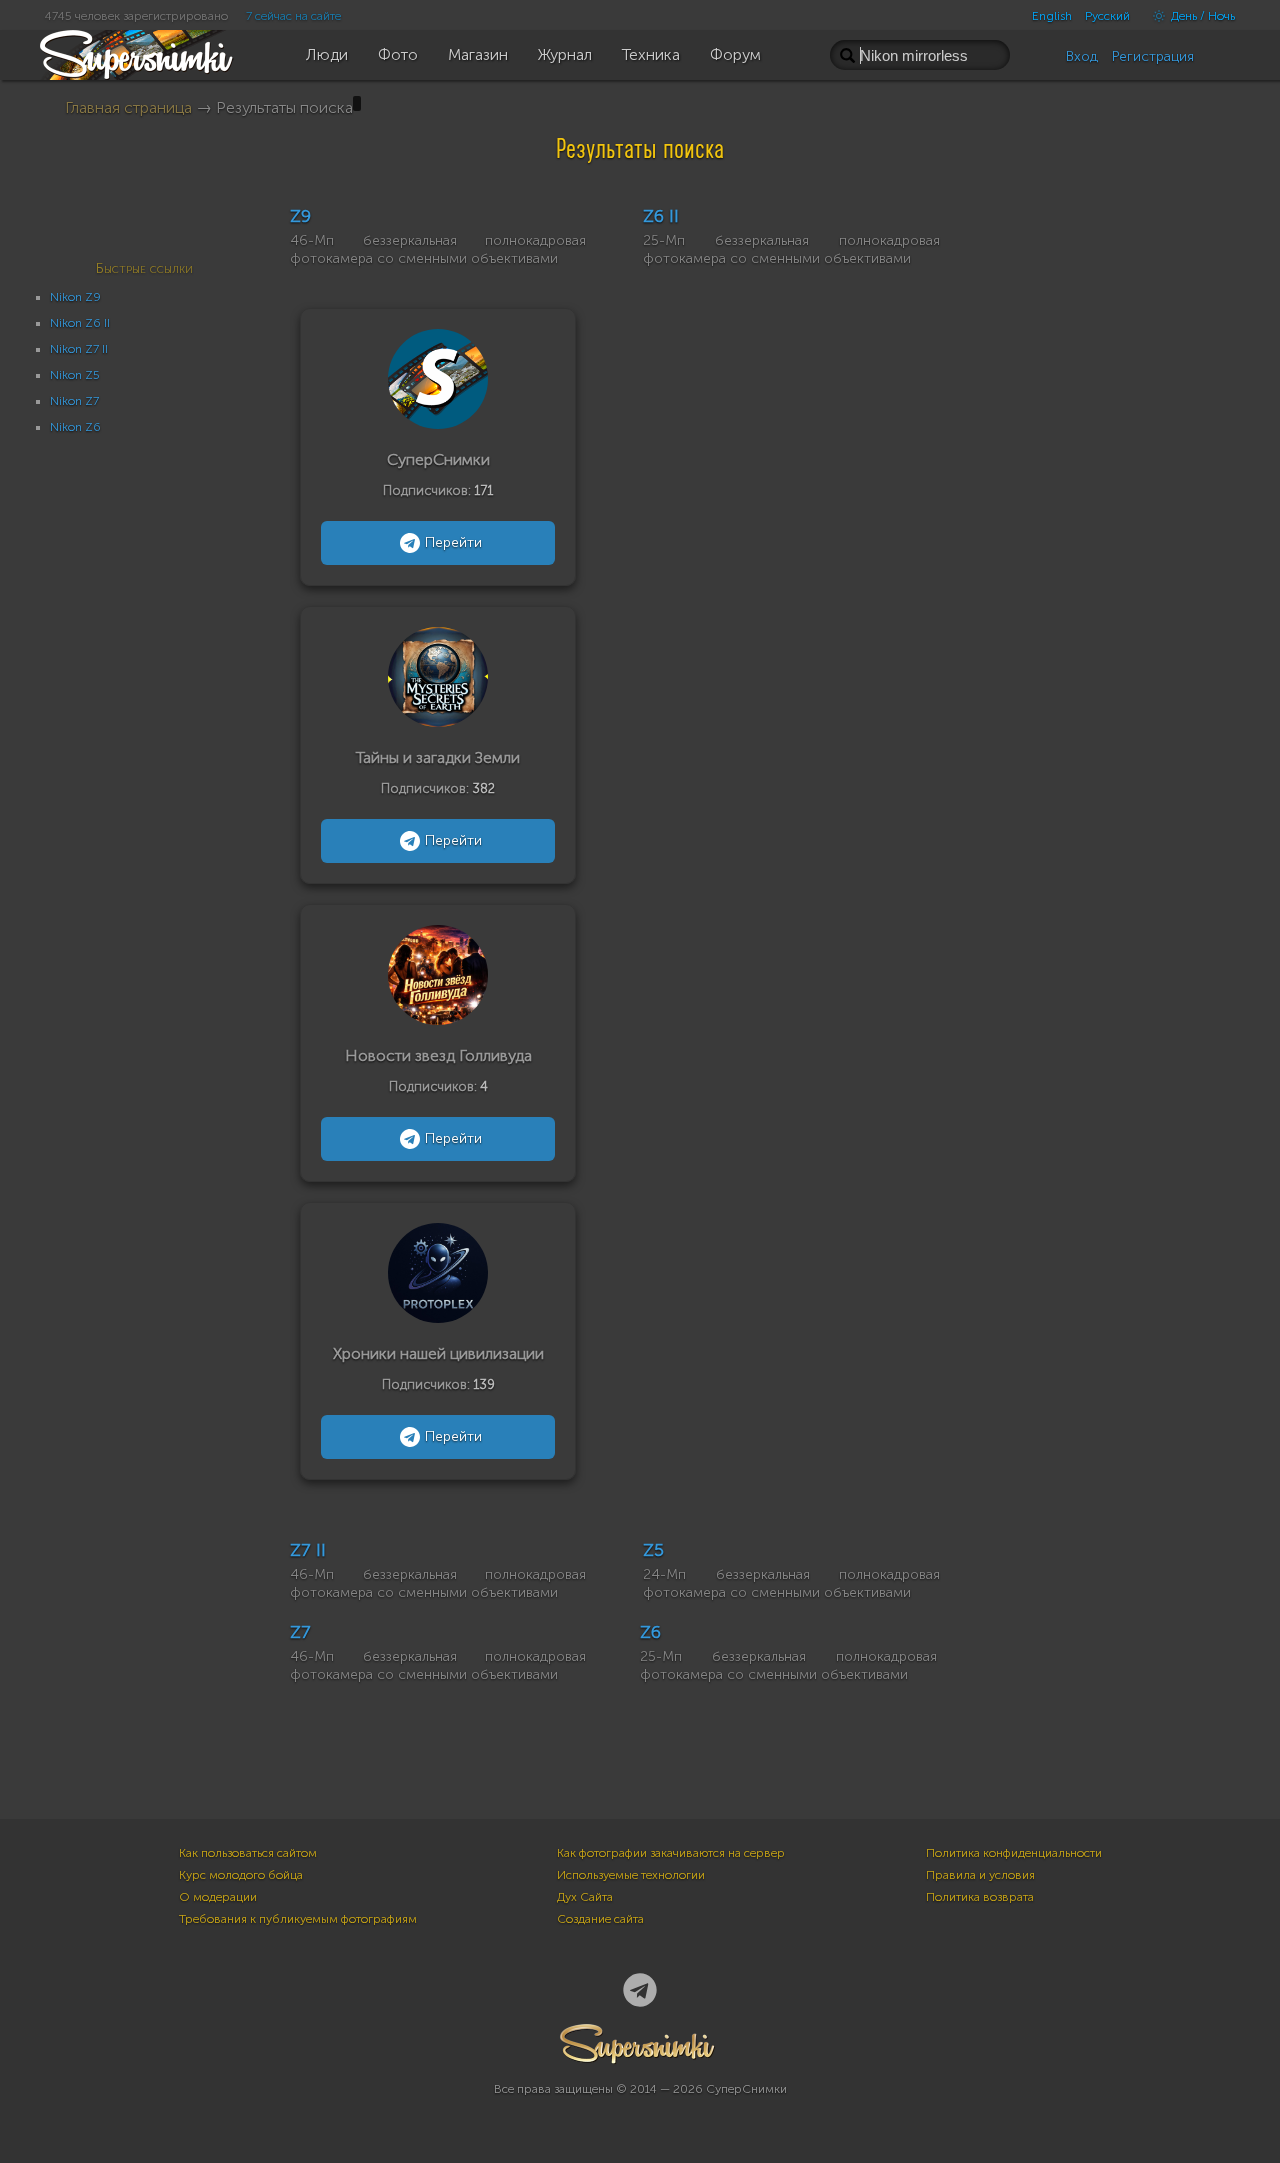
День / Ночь (1201, 16)
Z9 (300, 216)
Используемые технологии (631, 1875)
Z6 (650, 1632)
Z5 (653, 1550)
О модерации (218, 1897)
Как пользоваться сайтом (248, 1853)
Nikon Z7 (74, 401)
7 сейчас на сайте (293, 16)
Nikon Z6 (75, 427)
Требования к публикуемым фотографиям (298, 1919)
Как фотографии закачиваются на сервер (671, 1853)
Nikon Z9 (75, 297)
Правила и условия (980, 1875)
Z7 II (308, 1550)
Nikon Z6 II (80, 323)
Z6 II (661, 216)
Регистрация (1153, 56)
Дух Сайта (585, 1897)
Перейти (453, 542)
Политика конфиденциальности (1014, 1853)
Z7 (300, 1632)
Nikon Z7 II (79, 349)
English (1052, 16)
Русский (1107, 16)
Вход (1082, 56)
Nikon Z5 (75, 375)
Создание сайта (600, 1919)
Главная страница (128, 107)
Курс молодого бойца (241, 1875)
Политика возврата (980, 1897)
